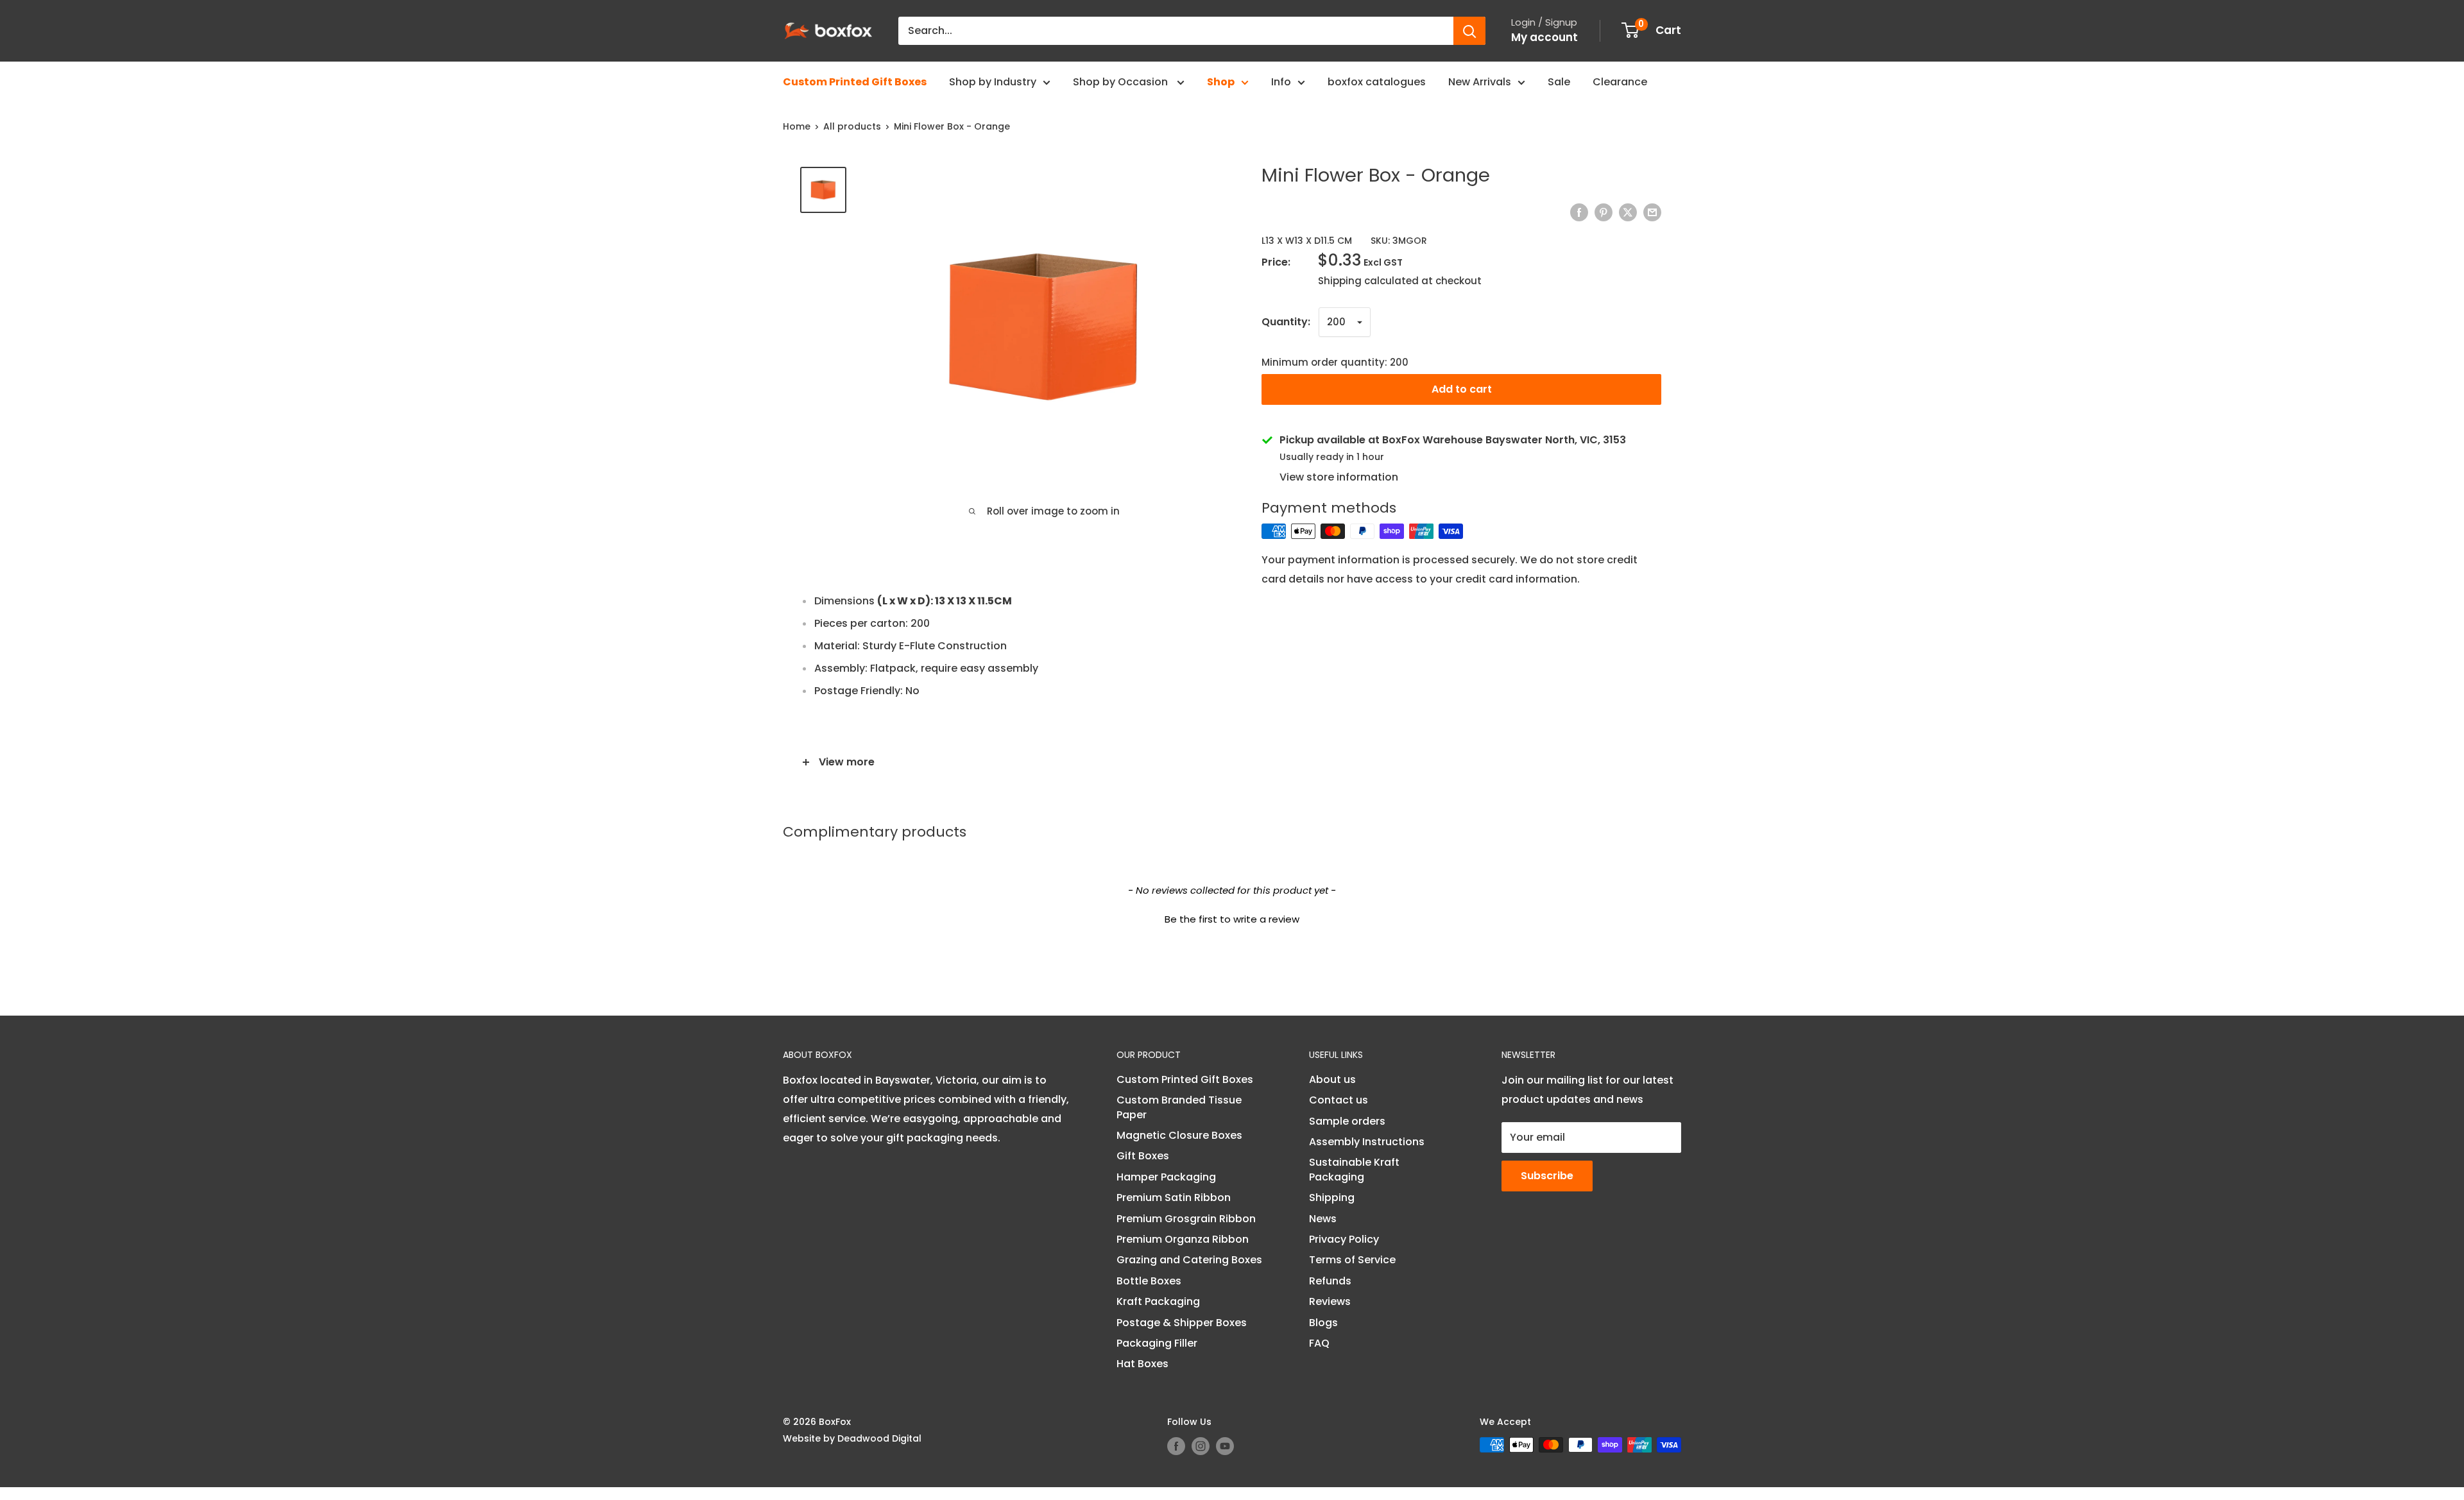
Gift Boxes (1143, 1156)
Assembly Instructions (1367, 1142)
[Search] (1469, 31)
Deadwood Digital (879, 1438)
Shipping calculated (1368, 281)
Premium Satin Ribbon (1174, 1197)
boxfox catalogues (1377, 82)
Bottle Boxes (1149, 1281)
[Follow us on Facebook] (1176, 1446)
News (1323, 1219)
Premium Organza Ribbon (1183, 1239)
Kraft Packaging (1158, 1301)
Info (1281, 82)
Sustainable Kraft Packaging (1354, 1169)
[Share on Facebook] (1579, 212)
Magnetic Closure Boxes (1179, 1135)
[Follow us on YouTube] (1225, 1446)
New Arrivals (1480, 82)
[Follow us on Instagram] (1201, 1446)
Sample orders (1347, 1121)
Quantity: (1286, 322)
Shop (1221, 82)
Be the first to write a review (1232, 919)
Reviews (1330, 1301)
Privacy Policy (1344, 1239)
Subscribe (1547, 1176)
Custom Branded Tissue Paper (1179, 1107)
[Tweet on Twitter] (1628, 212)
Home (797, 126)
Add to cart (1462, 389)
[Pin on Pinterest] (1604, 212)
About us (1332, 1079)
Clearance (1620, 82)
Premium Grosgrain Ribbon (1186, 1219)
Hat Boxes (1142, 1364)
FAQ (1319, 1343)
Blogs (1323, 1323)
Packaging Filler (1157, 1343)
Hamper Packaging (1166, 1177)
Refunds (1330, 1281)
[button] (1232, 917)
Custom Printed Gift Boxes (855, 82)
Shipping (1332, 1197)
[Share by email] (1652, 212)
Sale (1559, 82)
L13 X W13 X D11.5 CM (1307, 241)
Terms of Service (1352, 1260)
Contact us (1339, 1100)
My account (1544, 37)
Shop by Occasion (1122, 82)
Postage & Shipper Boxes (1182, 1323)
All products (852, 126)
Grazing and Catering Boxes (1189, 1260)
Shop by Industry (993, 82)
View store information (1339, 477)
